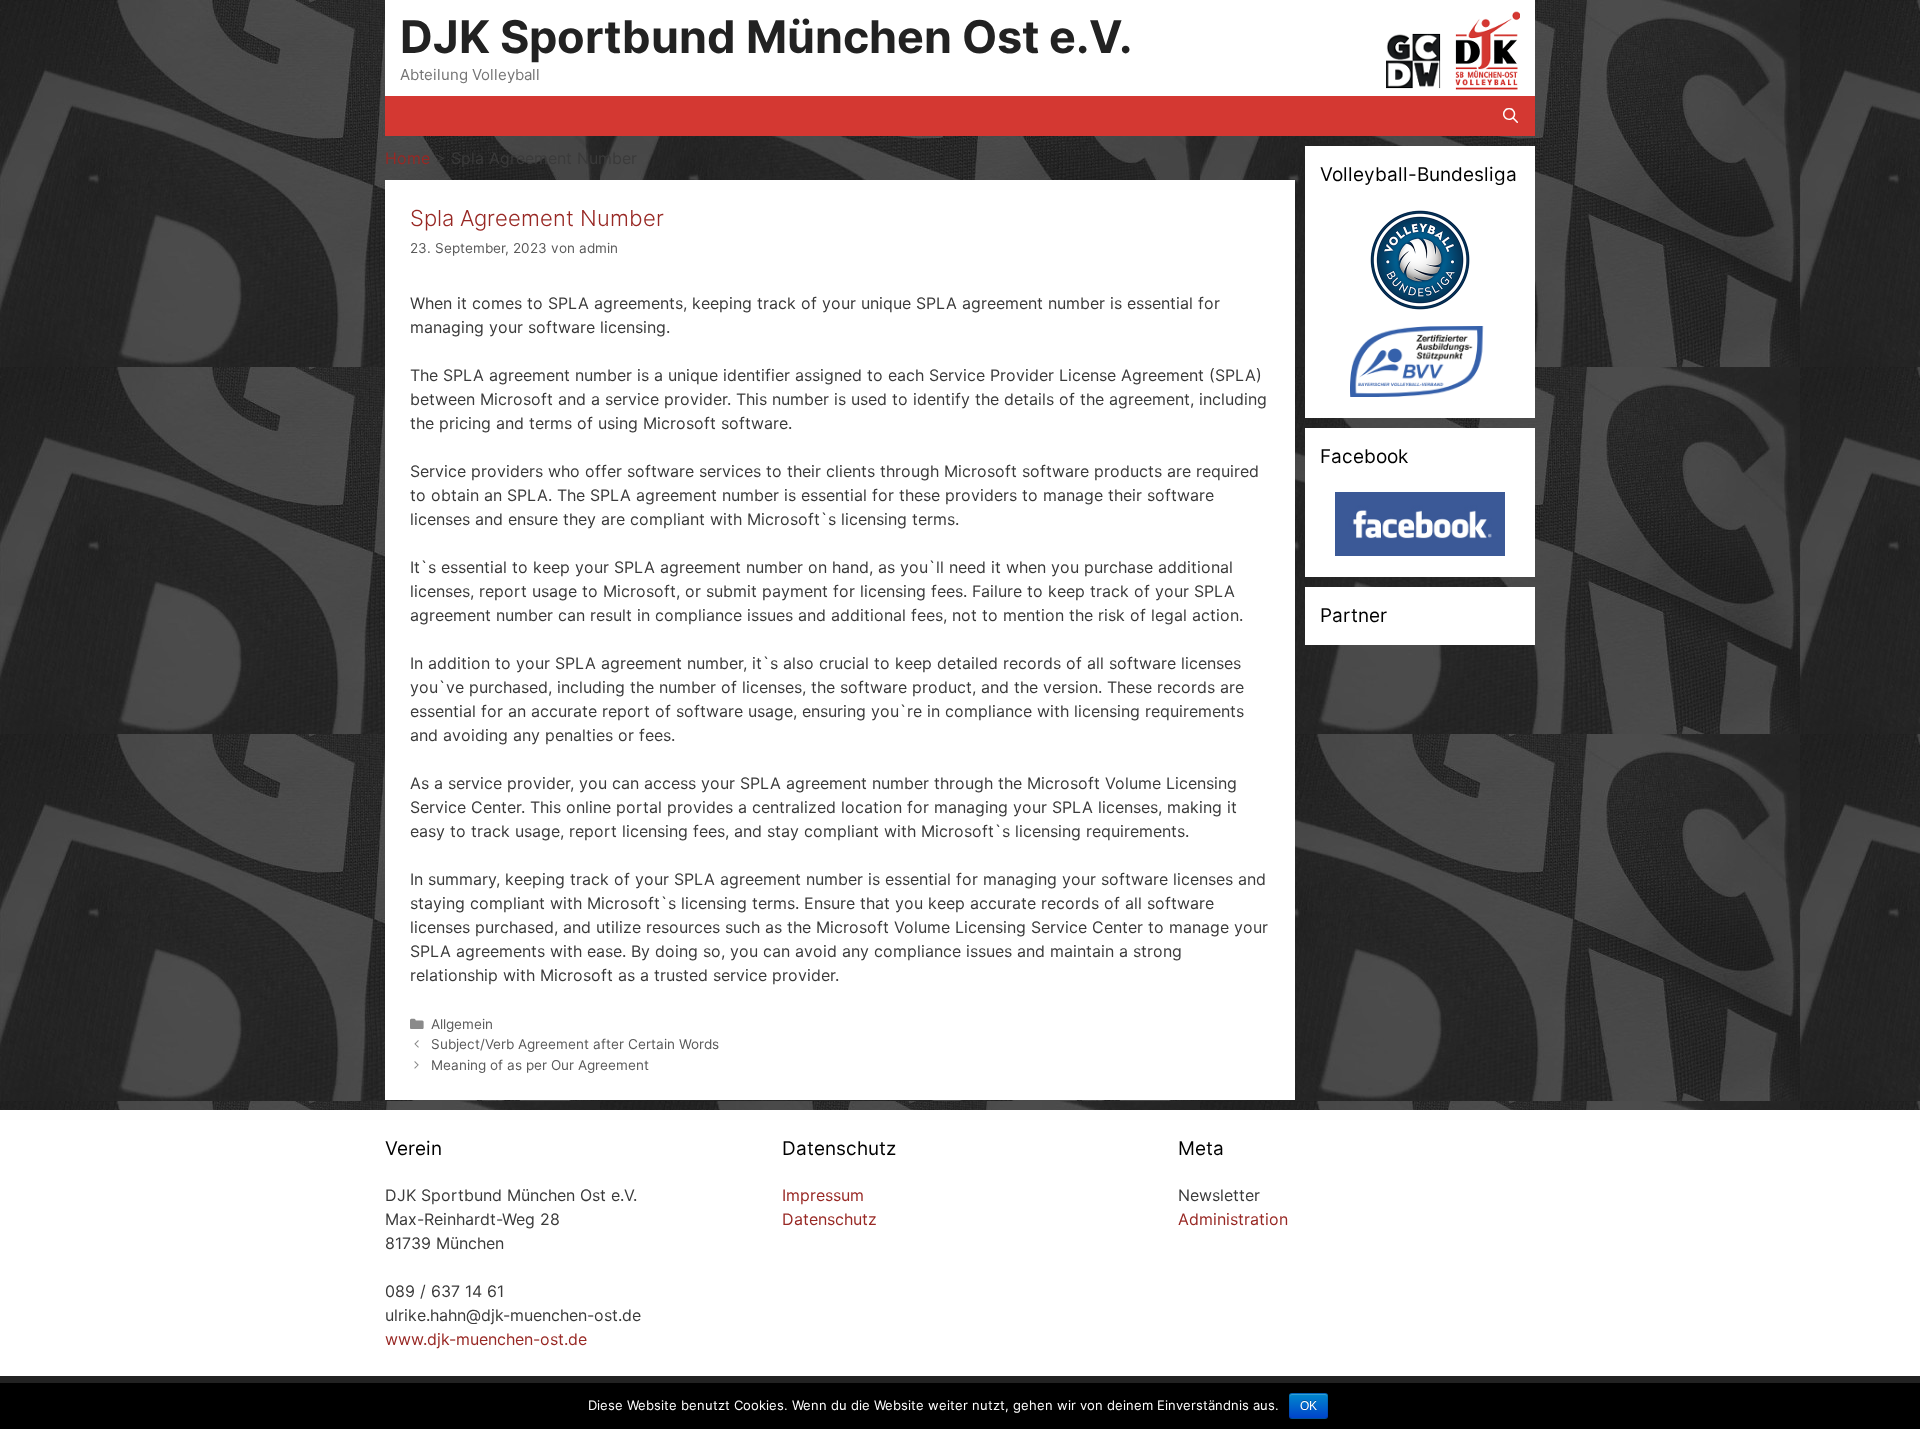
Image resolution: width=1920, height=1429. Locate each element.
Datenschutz (829, 1219)
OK (1308, 1406)
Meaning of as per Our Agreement (540, 1065)
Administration (1233, 1219)
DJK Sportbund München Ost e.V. (766, 36)
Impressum (823, 1195)
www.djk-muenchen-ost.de (486, 1339)
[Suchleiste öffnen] (1510, 116)
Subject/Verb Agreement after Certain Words (575, 1044)
